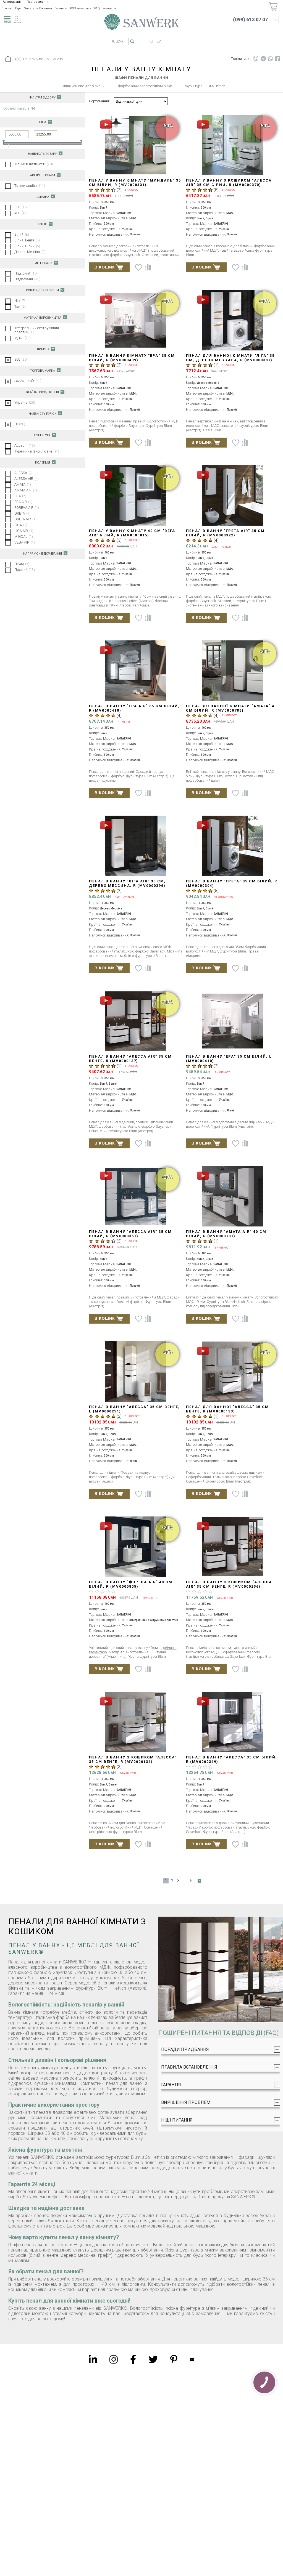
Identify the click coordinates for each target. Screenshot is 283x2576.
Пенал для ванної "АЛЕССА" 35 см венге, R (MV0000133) (227, 1409)
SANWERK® (28, 381)
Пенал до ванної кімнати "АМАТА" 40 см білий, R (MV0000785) (231, 708)
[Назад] (17, 59)
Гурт (18, 8)
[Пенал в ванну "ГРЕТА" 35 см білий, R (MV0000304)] (233, 846)
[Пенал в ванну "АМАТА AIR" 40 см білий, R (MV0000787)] (233, 1197)
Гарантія (61, 8)
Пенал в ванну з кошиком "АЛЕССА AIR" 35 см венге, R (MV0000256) (229, 1584)
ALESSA (23, 473)
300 (21, 359)
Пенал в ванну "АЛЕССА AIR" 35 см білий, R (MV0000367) (130, 1234)
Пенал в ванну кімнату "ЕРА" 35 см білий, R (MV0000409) (132, 358)
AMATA (23, 484)
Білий (22, 234)
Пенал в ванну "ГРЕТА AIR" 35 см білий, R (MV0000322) (225, 533)
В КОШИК (105, 267)
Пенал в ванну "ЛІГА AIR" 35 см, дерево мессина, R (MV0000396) (127, 883)
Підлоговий (27, 279)
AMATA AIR (26, 490)
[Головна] (8, 59)
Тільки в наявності (34, 164)
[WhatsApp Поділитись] (271, 59)
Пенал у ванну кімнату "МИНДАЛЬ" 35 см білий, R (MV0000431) (135, 183)
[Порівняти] (148, 267)
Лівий (22, 564)
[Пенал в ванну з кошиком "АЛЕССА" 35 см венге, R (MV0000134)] (136, 1722)
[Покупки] (273, 6)
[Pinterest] (174, 2359)
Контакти (109, 8)
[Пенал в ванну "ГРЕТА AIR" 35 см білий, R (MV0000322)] (233, 496)
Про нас (7, 8)
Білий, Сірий (27, 246)
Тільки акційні (30, 186)
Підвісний (26, 273)
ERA (20, 496)
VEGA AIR (25, 542)
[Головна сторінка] (141, 22)
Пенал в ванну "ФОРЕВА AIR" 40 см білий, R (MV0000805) (131, 1584)
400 (20, 213)
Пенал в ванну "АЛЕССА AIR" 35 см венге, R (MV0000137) (130, 1059)
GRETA (22, 513)
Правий (25, 570)
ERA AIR (23, 502)
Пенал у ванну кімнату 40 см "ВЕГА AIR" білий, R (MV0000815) (132, 533)
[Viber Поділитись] (256, 59)
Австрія (25, 445)
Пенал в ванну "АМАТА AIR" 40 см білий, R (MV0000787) (226, 1234)
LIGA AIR (24, 531)
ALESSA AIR (27, 479)
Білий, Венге (27, 240)
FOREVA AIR (27, 508)
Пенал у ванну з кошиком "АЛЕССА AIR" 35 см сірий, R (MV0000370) (229, 183)
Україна (25, 402)
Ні (20, 301)
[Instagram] (114, 2359)
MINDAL (24, 537)
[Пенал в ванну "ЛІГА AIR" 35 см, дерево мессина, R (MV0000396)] (136, 846)
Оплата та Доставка (38, 8)
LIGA (21, 525)
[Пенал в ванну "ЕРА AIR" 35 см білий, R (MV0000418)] (136, 671)
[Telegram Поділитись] (263, 59)
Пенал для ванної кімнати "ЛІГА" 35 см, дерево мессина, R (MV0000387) (230, 358)
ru (151, 41)
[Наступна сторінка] (199, 1881)
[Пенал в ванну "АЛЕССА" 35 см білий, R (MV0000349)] (233, 1722)
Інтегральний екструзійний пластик (37, 330)
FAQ (97, 8)
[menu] (7, 19)
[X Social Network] (153, 2359)
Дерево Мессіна (30, 252)
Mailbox (192, 2359)
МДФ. (23, 338)
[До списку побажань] (139, 268)
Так (20, 306)
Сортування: (99, 101)
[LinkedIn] (93, 2359)
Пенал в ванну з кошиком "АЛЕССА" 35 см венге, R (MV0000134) (133, 1759)
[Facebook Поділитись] (278, 59)
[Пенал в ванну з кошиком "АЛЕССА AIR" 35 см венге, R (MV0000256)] (233, 1547)
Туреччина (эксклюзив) (37, 451)
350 (21, 207)
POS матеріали (81, 8)
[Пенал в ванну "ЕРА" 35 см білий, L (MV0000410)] (233, 1022)
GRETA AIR (25, 519)
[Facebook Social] (133, 2359)
